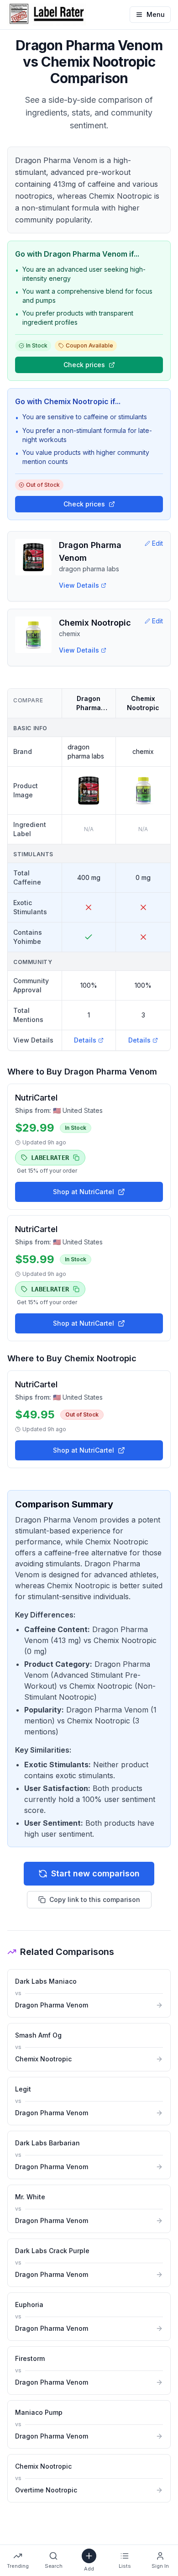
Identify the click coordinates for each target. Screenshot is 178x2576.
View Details (79, 585)
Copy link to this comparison (95, 1899)
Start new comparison (95, 1873)
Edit (157, 543)
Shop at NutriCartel (84, 1192)
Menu (156, 14)
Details (85, 1040)
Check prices (84, 365)
